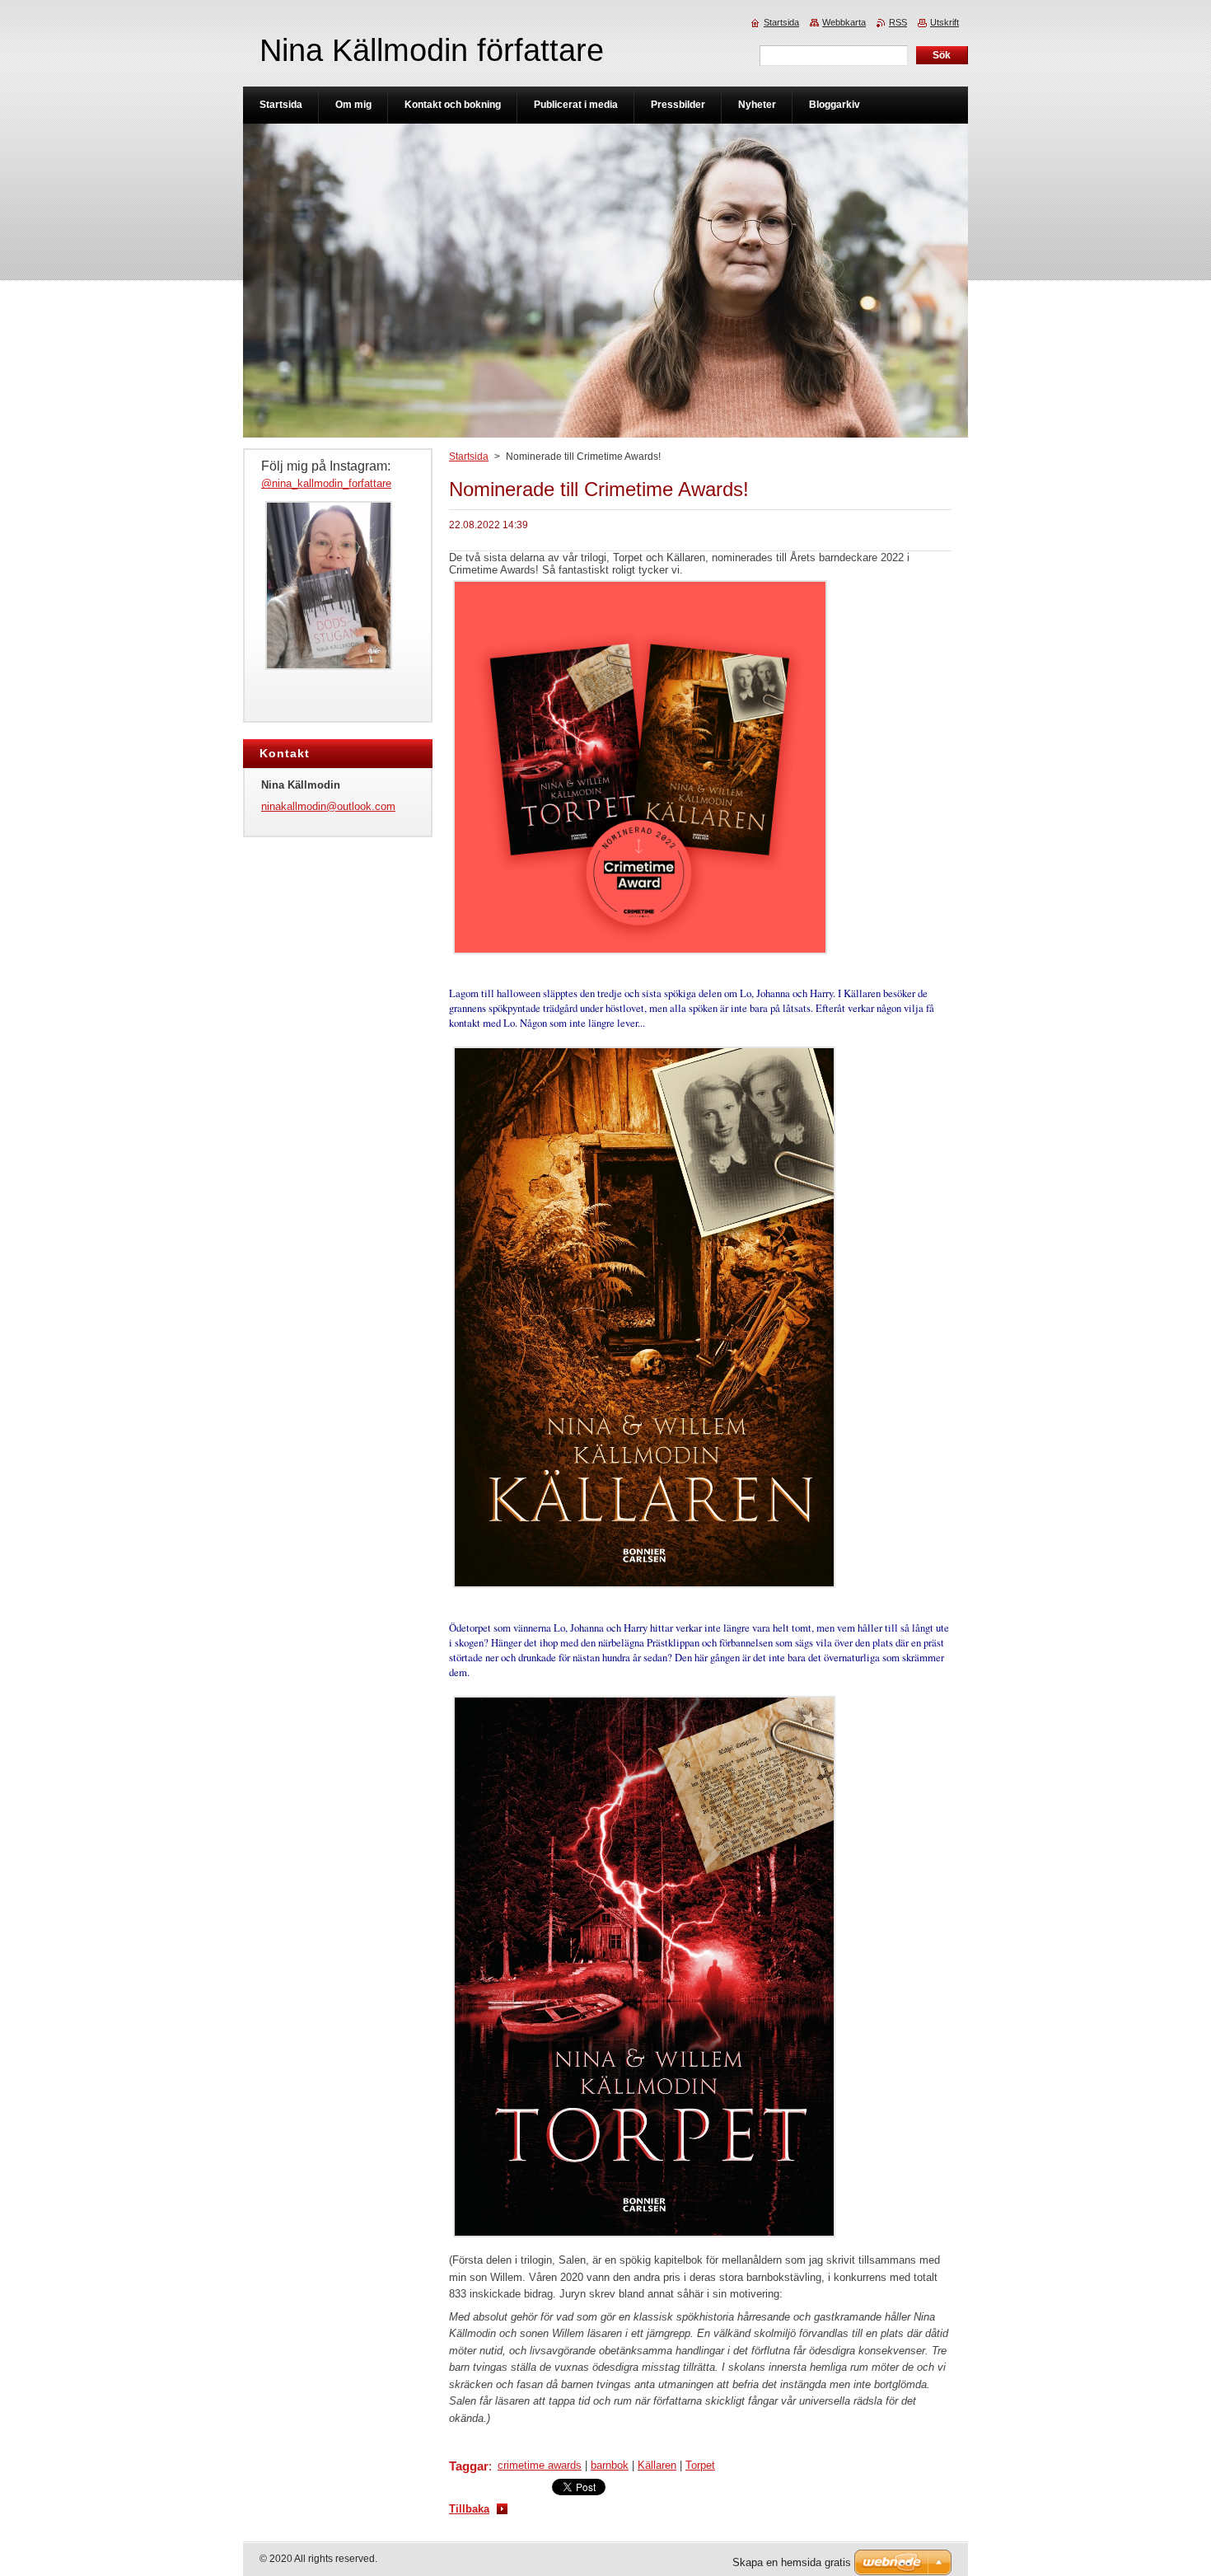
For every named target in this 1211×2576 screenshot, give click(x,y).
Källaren (657, 2465)
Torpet (700, 2465)
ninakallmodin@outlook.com (328, 806)
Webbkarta (844, 22)
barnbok (610, 2465)
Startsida (469, 457)
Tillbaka (469, 2509)
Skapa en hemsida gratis (792, 2562)
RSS (898, 22)
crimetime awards (540, 2465)
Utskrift (944, 22)
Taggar (469, 2466)
